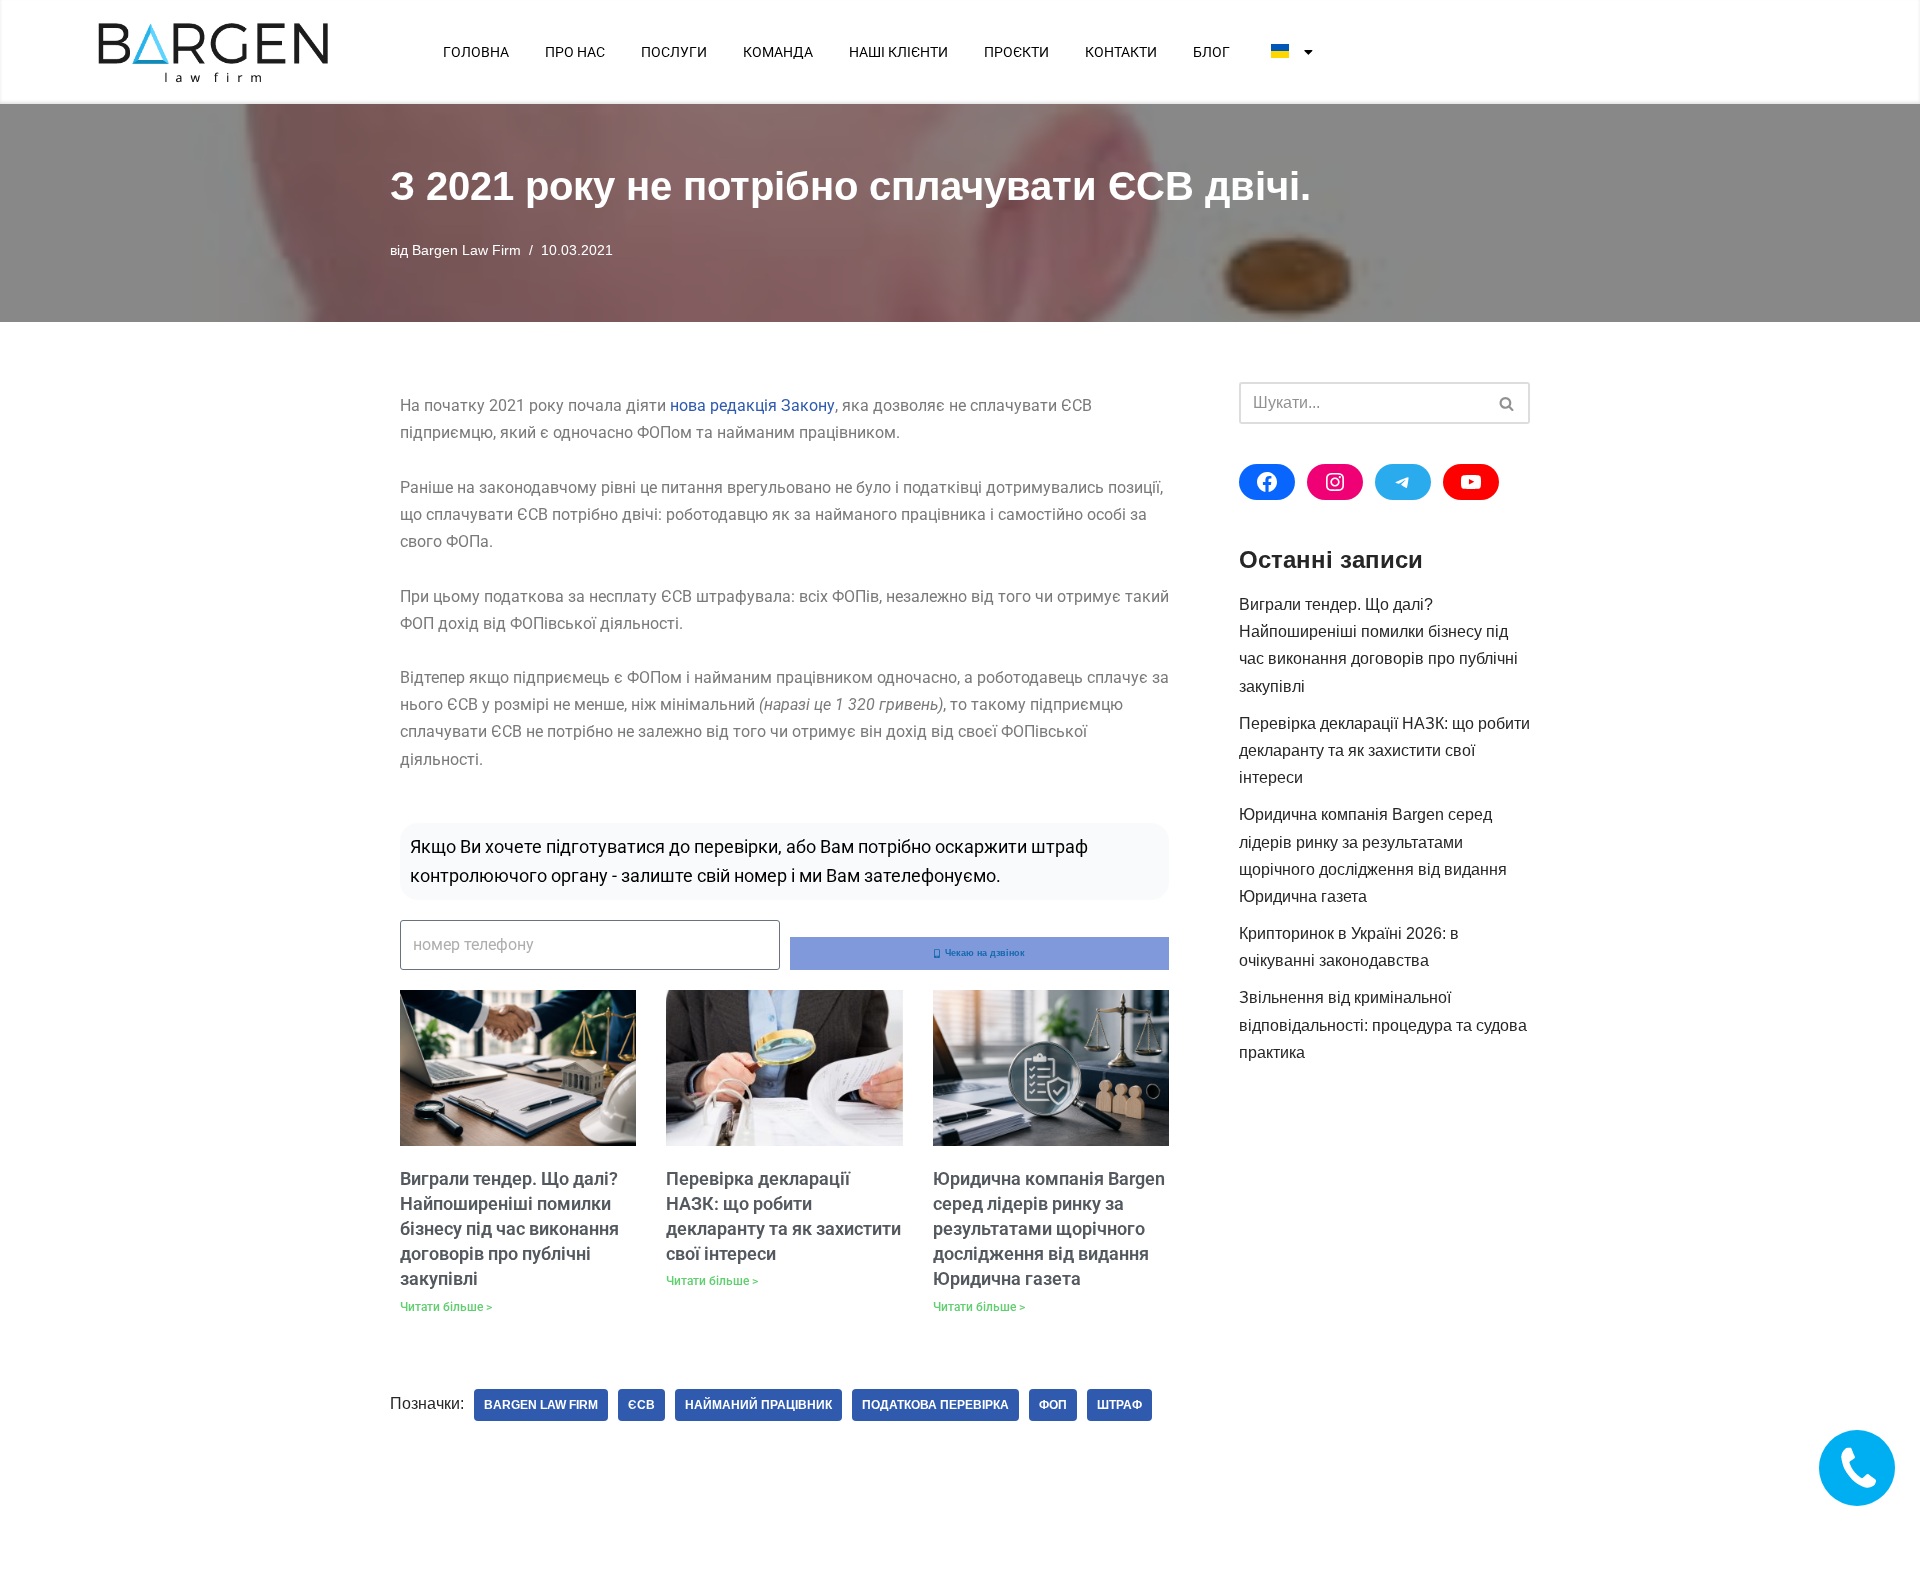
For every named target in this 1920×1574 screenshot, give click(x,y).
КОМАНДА (778, 52)
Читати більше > (446, 1307)
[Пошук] (1507, 403)
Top (1872, 1526)
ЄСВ (641, 1405)
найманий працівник (758, 1405)
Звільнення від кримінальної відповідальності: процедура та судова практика (1383, 1024)
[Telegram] (1403, 482)
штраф (1119, 1405)
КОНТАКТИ (1121, 52)
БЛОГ (1211, 52)
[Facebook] (1267, 482)
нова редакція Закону (752, 405)
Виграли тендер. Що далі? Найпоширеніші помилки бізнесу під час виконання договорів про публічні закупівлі (509, 1229)
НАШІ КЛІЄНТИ (898, 52)
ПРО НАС (575, 52)
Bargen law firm (541, 1405)
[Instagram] (1335, 482)
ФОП (1053, 1405)
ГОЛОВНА (476, 52)
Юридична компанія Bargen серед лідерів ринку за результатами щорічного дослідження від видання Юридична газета (1049, 1229)
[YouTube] (1471, 482)
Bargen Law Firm (466, 250)
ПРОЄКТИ (1016, 52)
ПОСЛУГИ (674, 52)
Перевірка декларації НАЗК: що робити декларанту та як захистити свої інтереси (1384, 750)
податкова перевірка (935, 1405)
